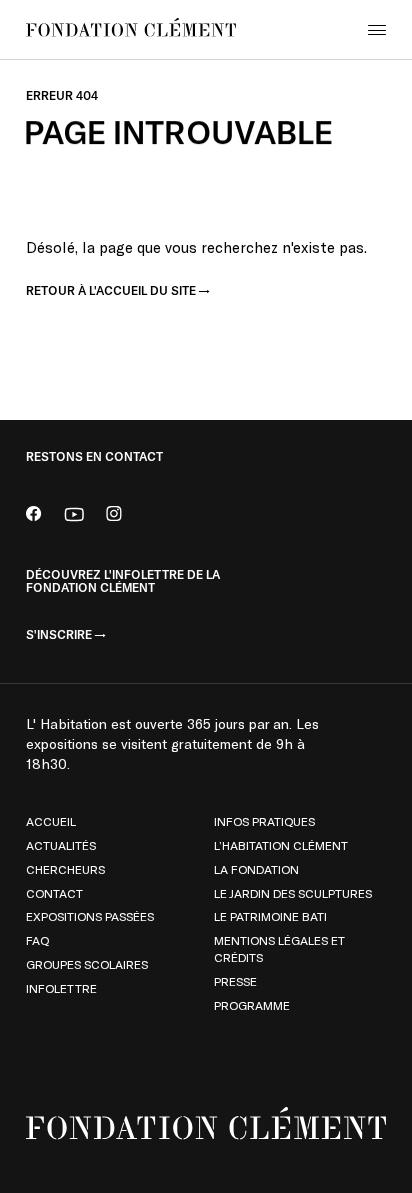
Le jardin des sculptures (293, 893)
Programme (252, 1005)
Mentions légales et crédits (279, 948)
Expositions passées (90, 916)
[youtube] (74, 516)
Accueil (51, 821)
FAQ (37, 940)
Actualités (61, 845)
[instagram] (114, 516)
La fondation (256, 869)
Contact (54, 893)
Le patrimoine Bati (270, 916)
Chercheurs (65, 869)
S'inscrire (59, 635)
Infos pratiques (264, 821)
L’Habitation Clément (281, 845)
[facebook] (34, 516)
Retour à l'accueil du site (111, 291)
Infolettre (61, 988)
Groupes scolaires (87, 964)
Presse (235, 981)
